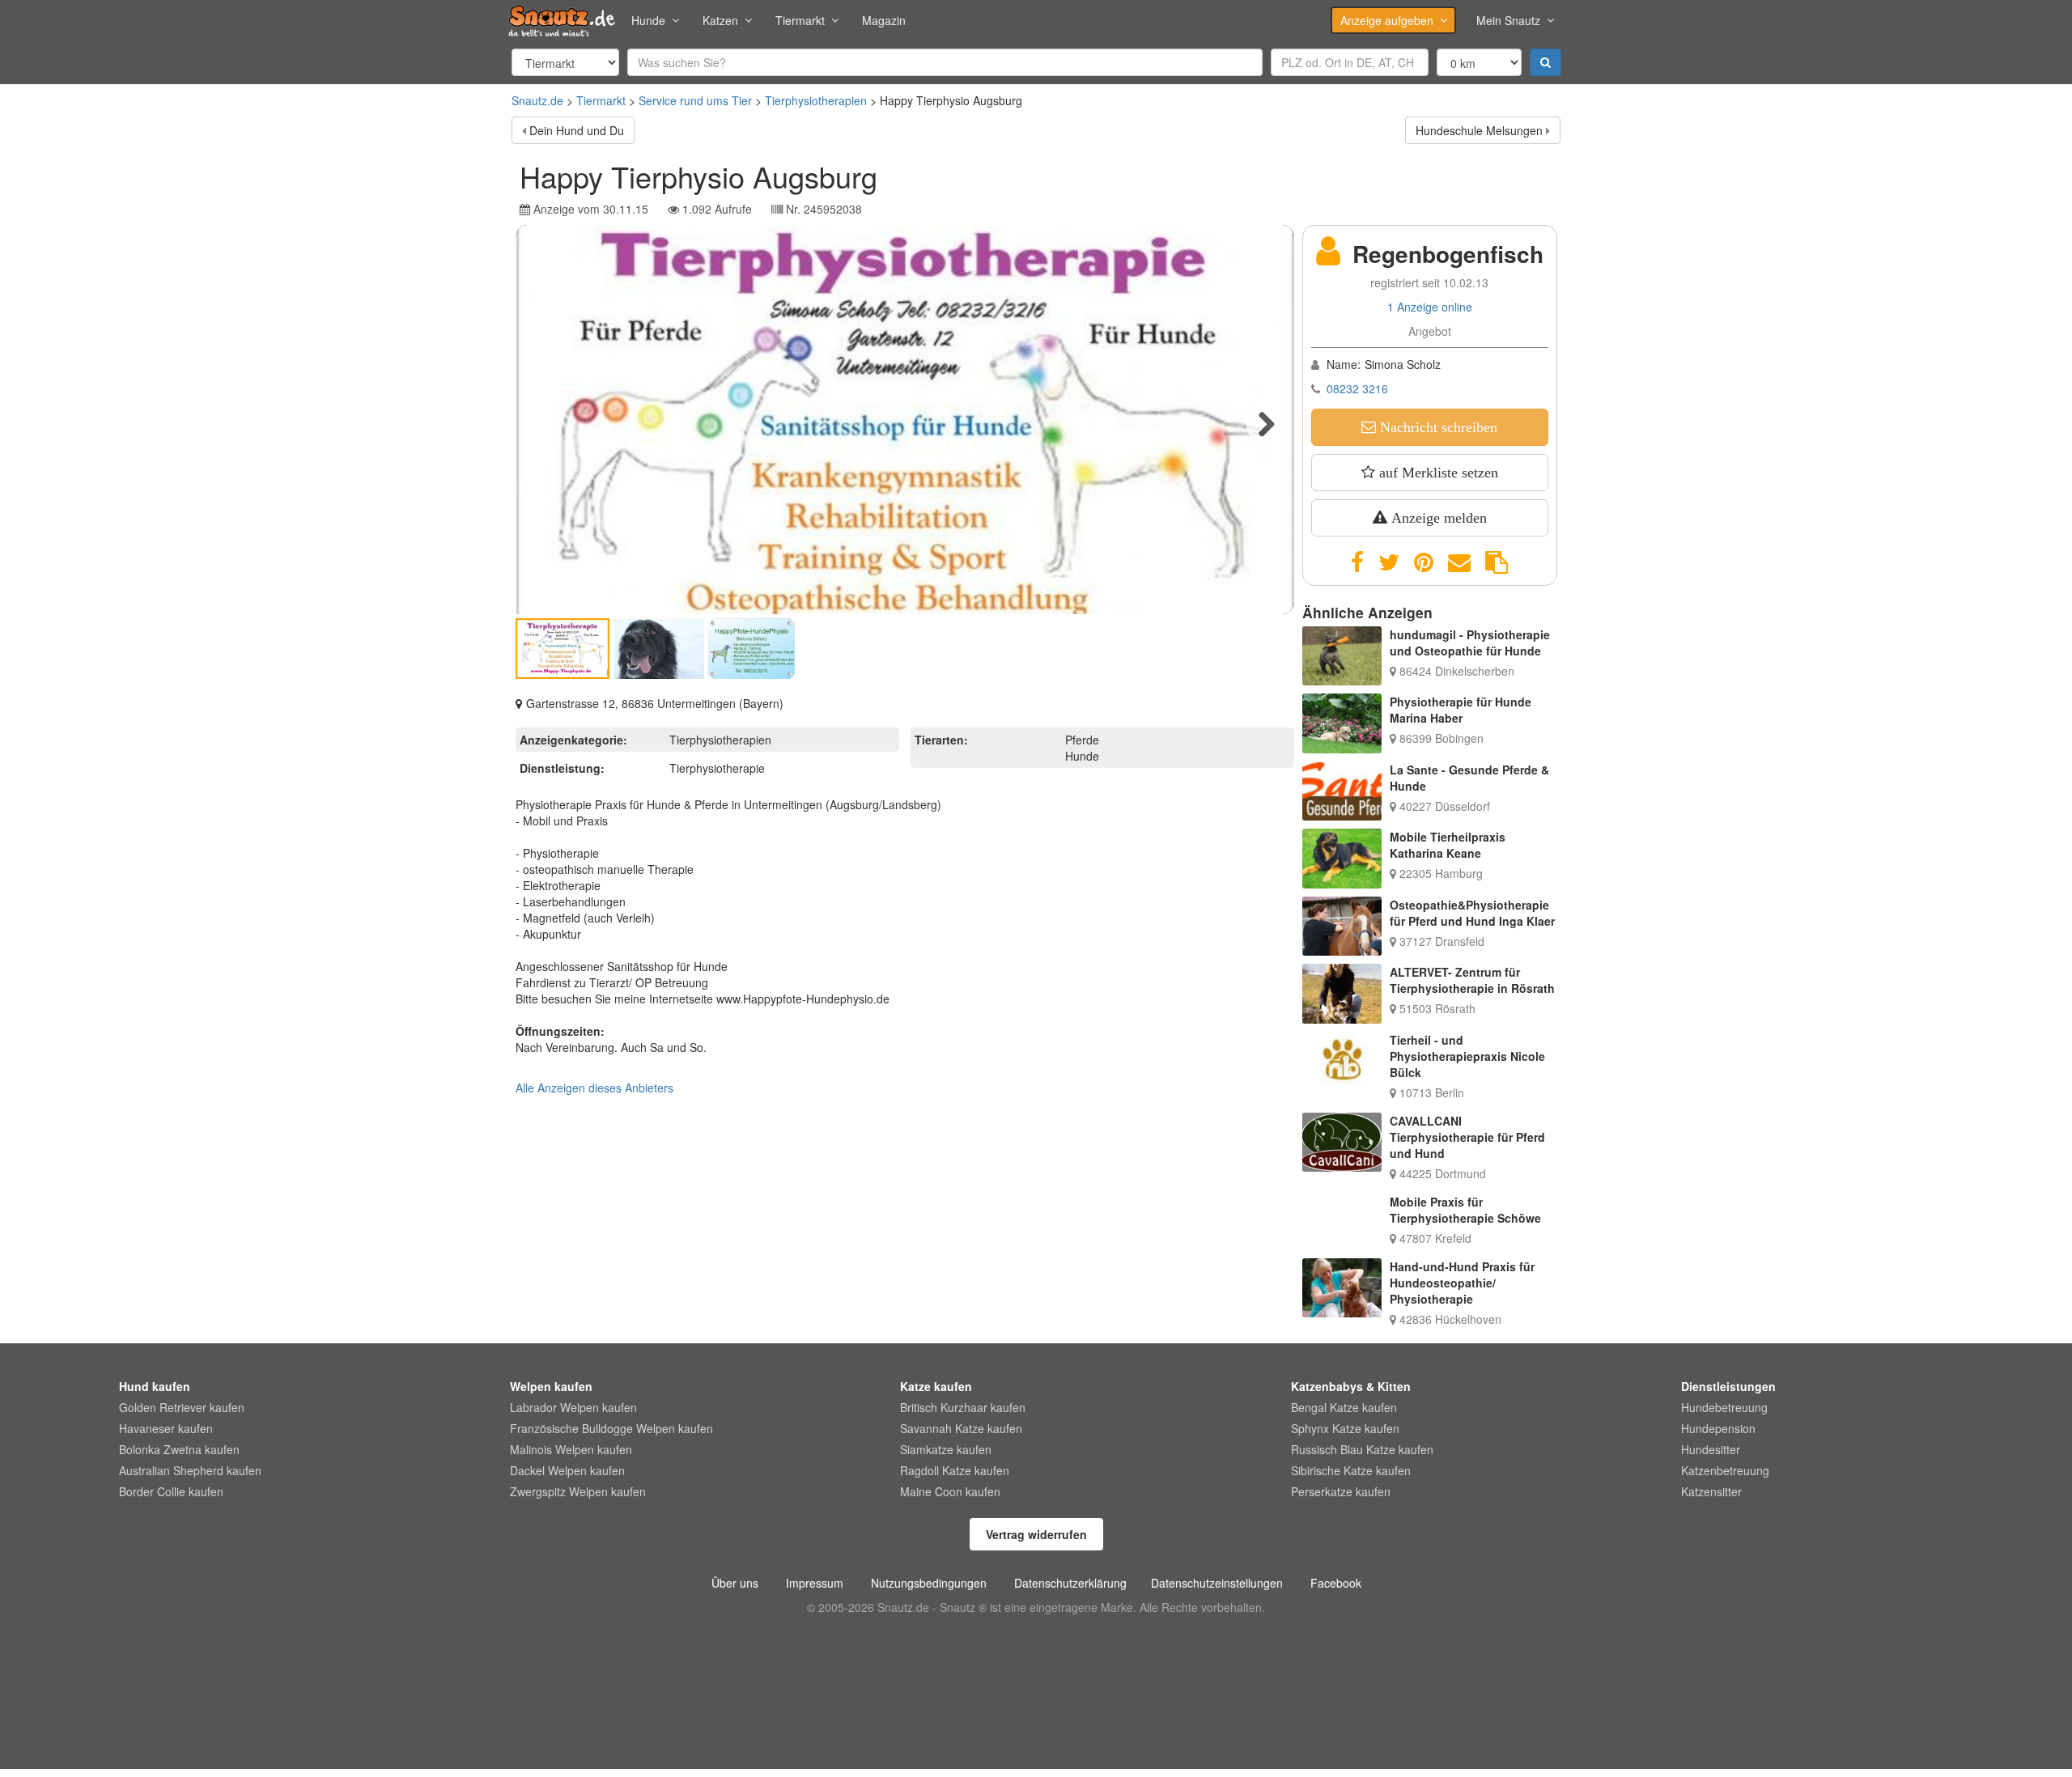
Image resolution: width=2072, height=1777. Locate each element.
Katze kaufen (936, 1386)
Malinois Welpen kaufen (571, 1449)
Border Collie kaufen (171, 1491)
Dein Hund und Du (577, 130)
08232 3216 (1357, 388)
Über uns (735, 1583)
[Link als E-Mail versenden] (1459, 562)
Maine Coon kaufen (950, 1491)
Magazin (884, 20)
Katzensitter (1711, 1491)
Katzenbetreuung (1725, 1470)
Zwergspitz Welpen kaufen (578, 1491)
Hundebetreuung (1724, 1407)
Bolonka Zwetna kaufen (179, 1449)
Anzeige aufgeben (1387, 20)
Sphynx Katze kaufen (1345, 1428)
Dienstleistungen (1728, 1386)
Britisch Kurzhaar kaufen (963, 1407)
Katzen (720, 20)
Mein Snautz (1508, 20)
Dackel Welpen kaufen (567, 1470)
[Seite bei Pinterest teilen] (1424, 562)
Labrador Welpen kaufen (573, 1407)
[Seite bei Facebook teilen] (1357, 562)
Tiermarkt (800, 20)
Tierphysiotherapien (816, 100)
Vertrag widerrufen (1036, 1534)
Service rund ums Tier (695, 100)
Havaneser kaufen (166, 1428)
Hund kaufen (155, 1386)
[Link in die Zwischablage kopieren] (1497, 562)
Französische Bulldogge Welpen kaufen (611, 1428)
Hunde (648, 20)
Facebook (1336, 1583)
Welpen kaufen (551, 1386)
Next (1266, 423)
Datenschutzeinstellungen (1217, 1583)
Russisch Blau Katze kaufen (1362, 1449)
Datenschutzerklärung (1070, 1583)
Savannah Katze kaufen (961, 1428)
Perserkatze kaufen (1341, 1491)
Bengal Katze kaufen (1344, 1407)
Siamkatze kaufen (946, 1449)
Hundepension (1718, 1428)
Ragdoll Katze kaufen (955, 1470)
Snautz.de (537, 100)
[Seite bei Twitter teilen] (1389, 562)
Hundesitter (1711, 1449)
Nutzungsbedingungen (929, 1583)
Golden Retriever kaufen (182, 1407)
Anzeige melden (1437, 518)
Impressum (815, 1583)
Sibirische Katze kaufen (1351, 1470)
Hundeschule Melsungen (1479, 130)
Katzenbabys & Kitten (1351, 1386)
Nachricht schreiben (1437, 427)
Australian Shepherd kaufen (190, 1470)
